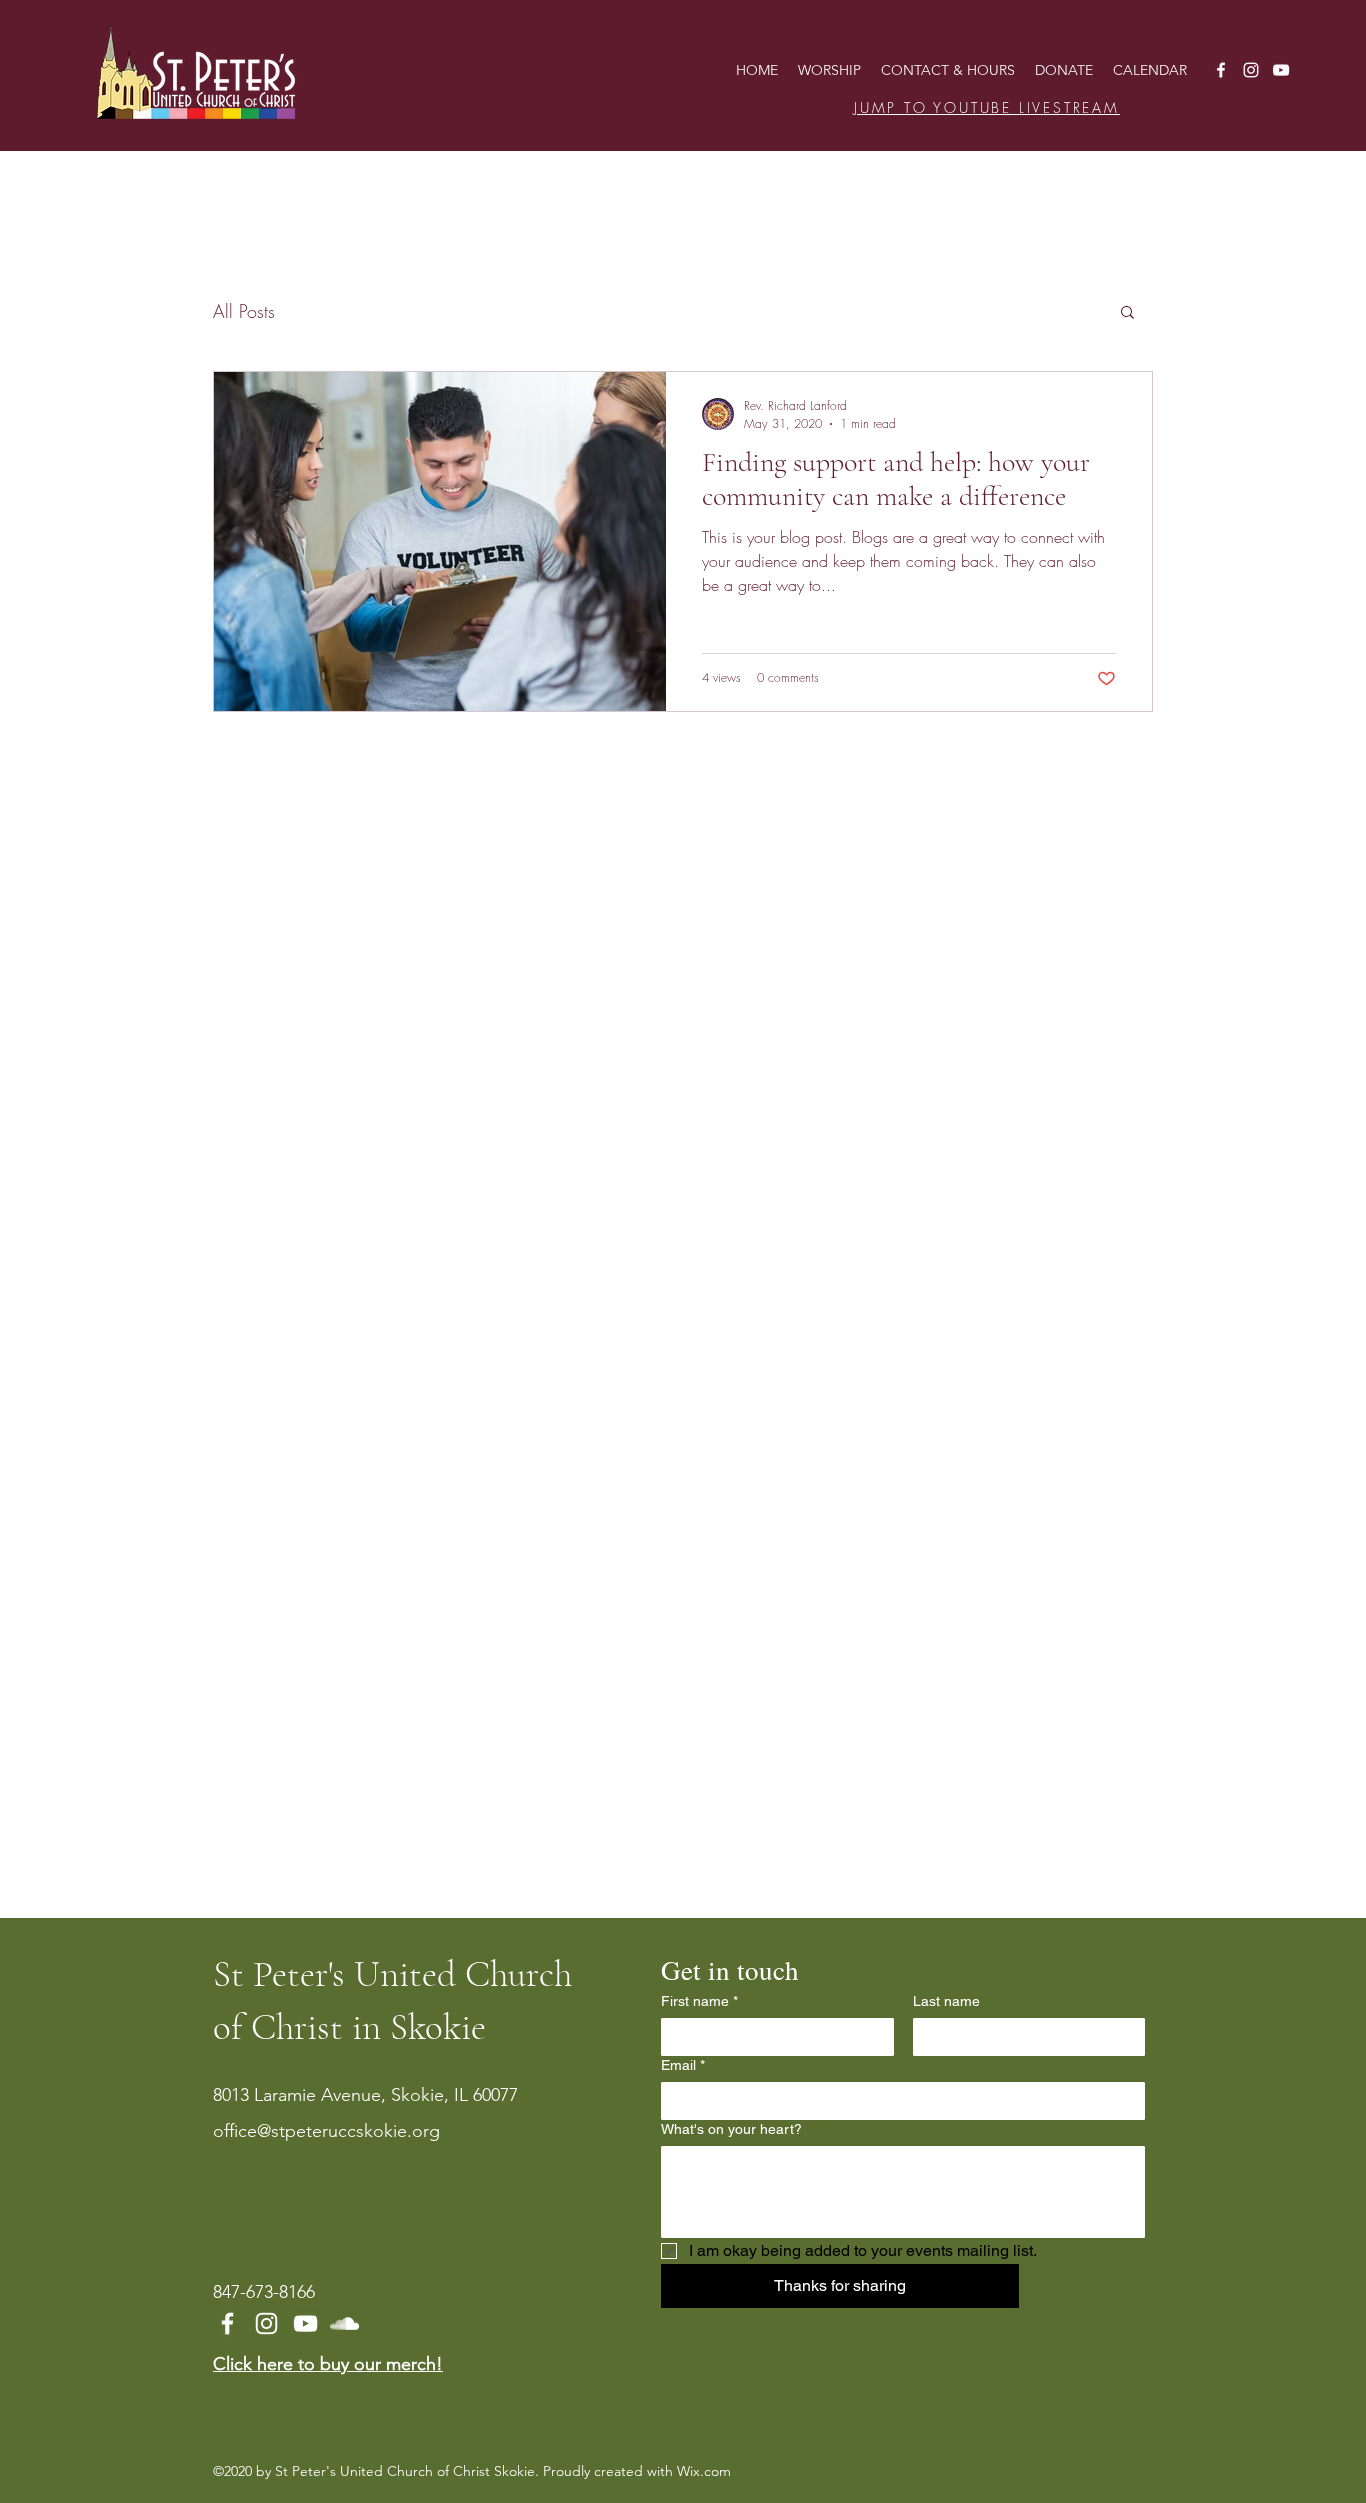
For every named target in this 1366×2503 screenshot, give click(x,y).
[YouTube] (1281, 70)
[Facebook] (1221, 70)
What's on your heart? (731, 2129)
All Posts (244, 311)
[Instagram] (1251, 70)
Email (683, 2065)
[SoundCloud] (344, 2323)
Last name (946, 2001)
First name (699, 2001)
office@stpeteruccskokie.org (326, 2131)
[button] (1127, 313)
